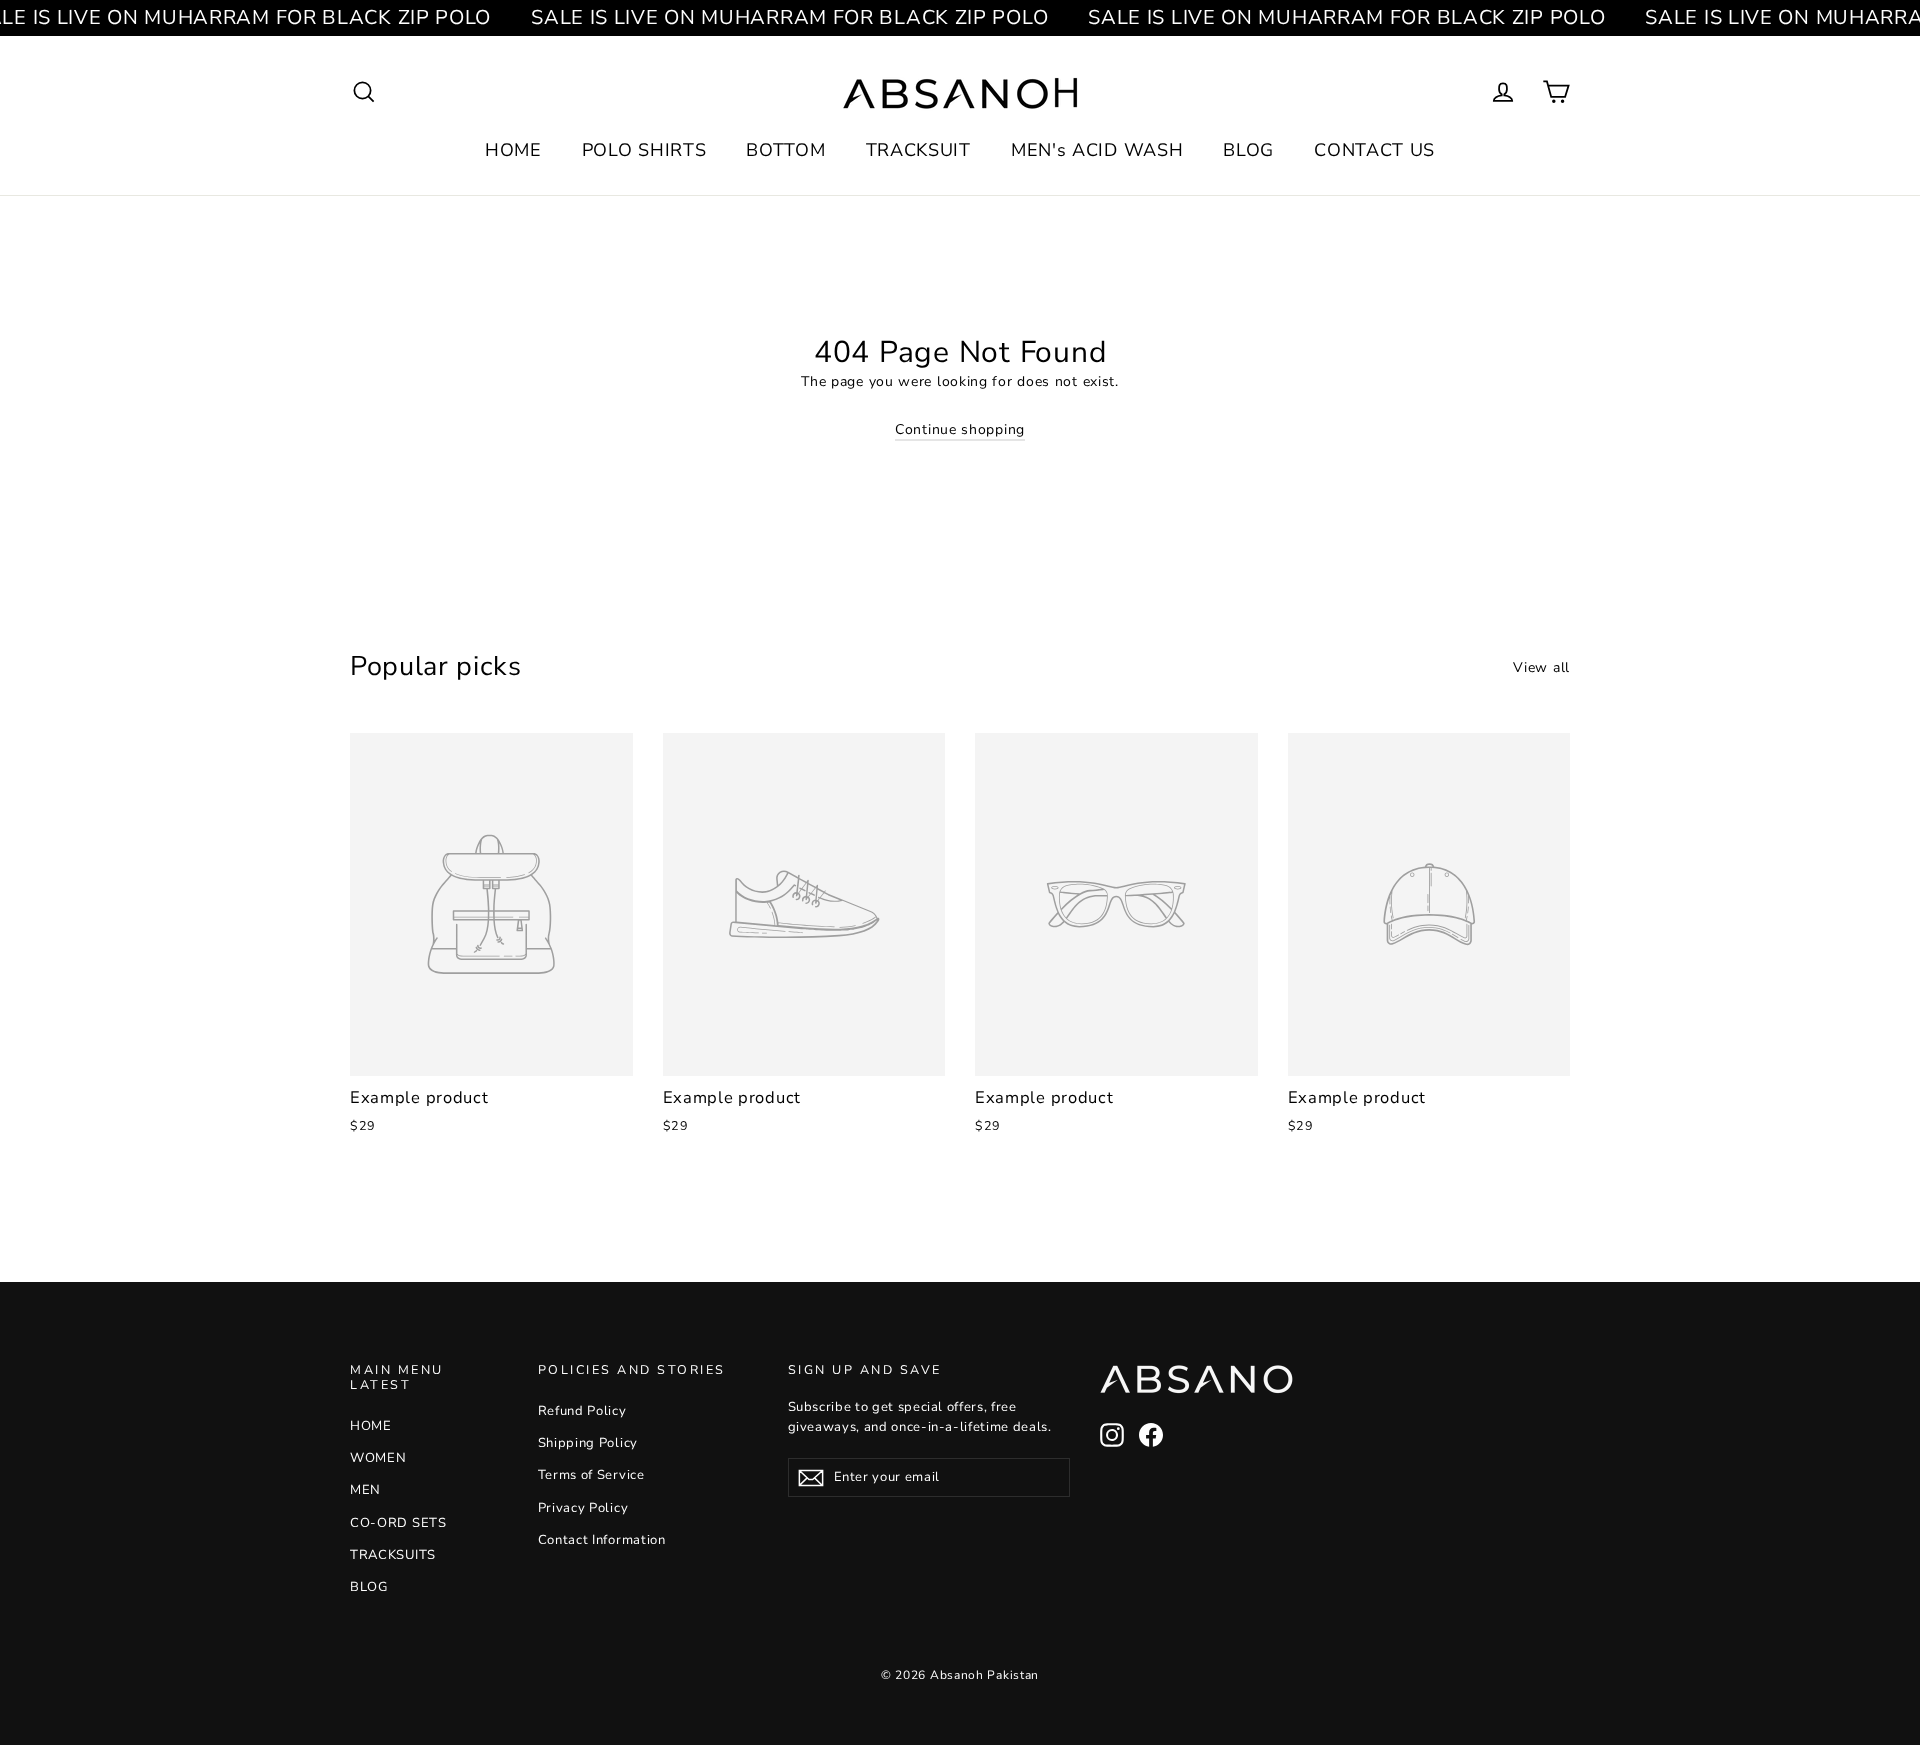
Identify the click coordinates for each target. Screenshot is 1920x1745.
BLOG (1248, 150)
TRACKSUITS (393, 1555)
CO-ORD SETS (398, 1523)
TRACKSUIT (918, 150)
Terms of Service (591, 1475)
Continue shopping (960, 429)
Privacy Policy (583, 1508)
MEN (365, 1490)
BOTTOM (785, 150)
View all (1541, 667)
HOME (513, 150)
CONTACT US (1374, 150)
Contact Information (602, 1540)
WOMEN (378, 1458)
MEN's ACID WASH (1097, 150)
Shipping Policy (588, 1443)
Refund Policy (582, 1411)
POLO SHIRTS (644, 150)
